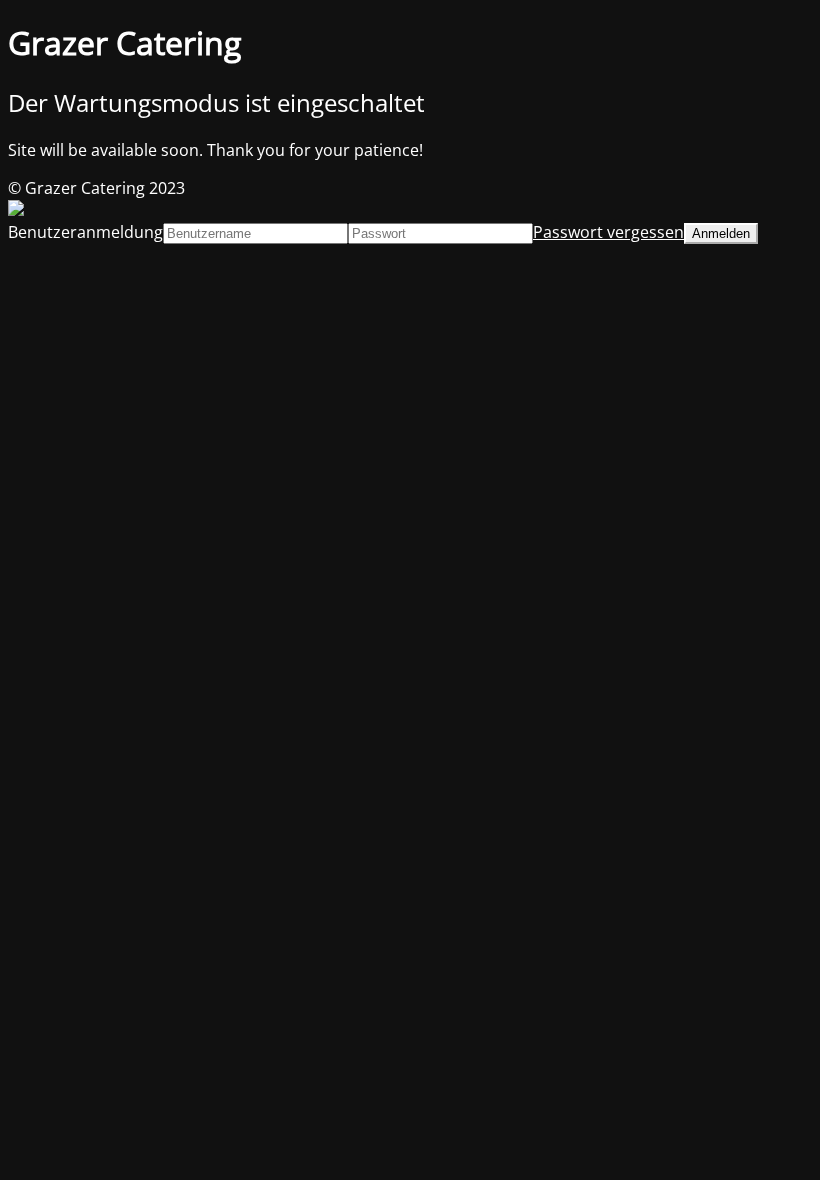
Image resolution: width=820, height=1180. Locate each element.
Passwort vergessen (608, 232)
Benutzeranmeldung (85, 232)
